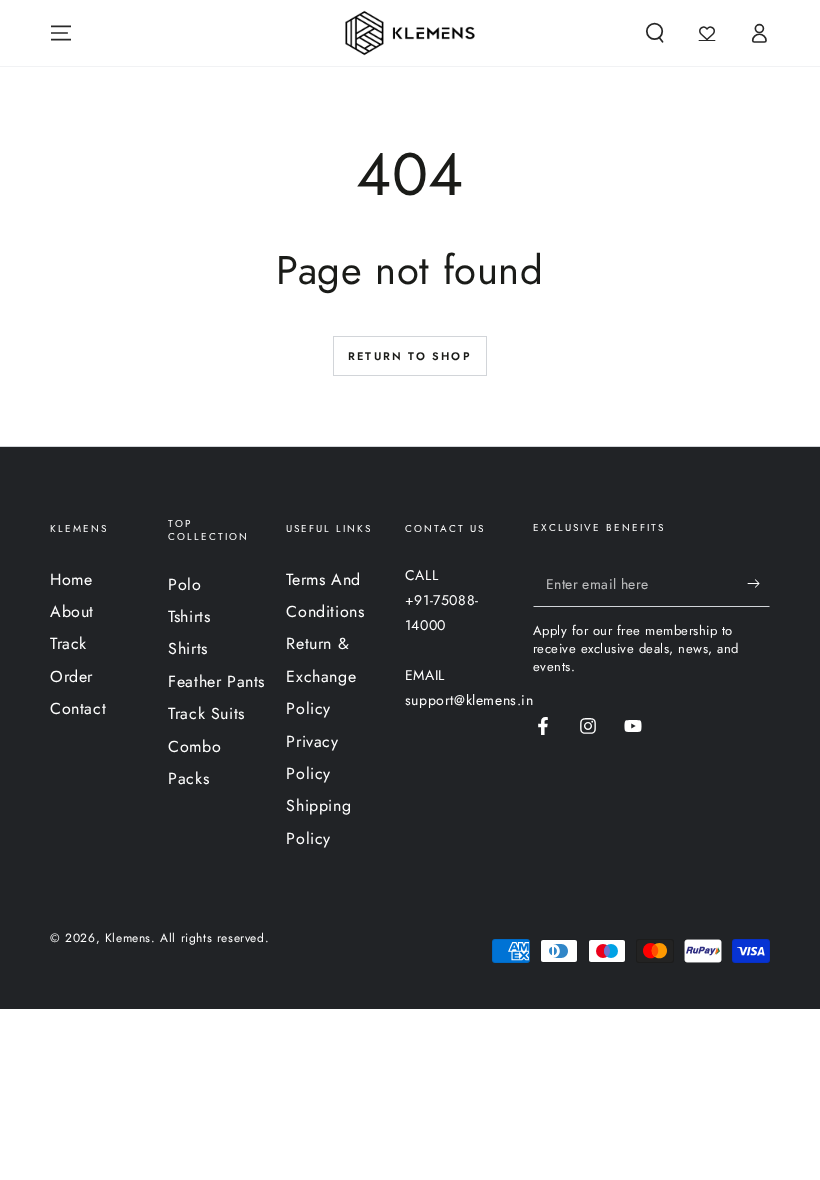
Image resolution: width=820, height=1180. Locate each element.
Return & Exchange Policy (321, 676)
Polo (184, 584)
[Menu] (61, 33)
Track (68, 643)
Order (71, 676)
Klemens (128, 938)
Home (71, 579)
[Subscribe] (758, 584)
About (72, 611)
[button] (655, 33)
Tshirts (189, 616)
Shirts (188, 648)
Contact (78, 708)
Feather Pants (216, 681)
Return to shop (410, 356)
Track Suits (206, 713)
